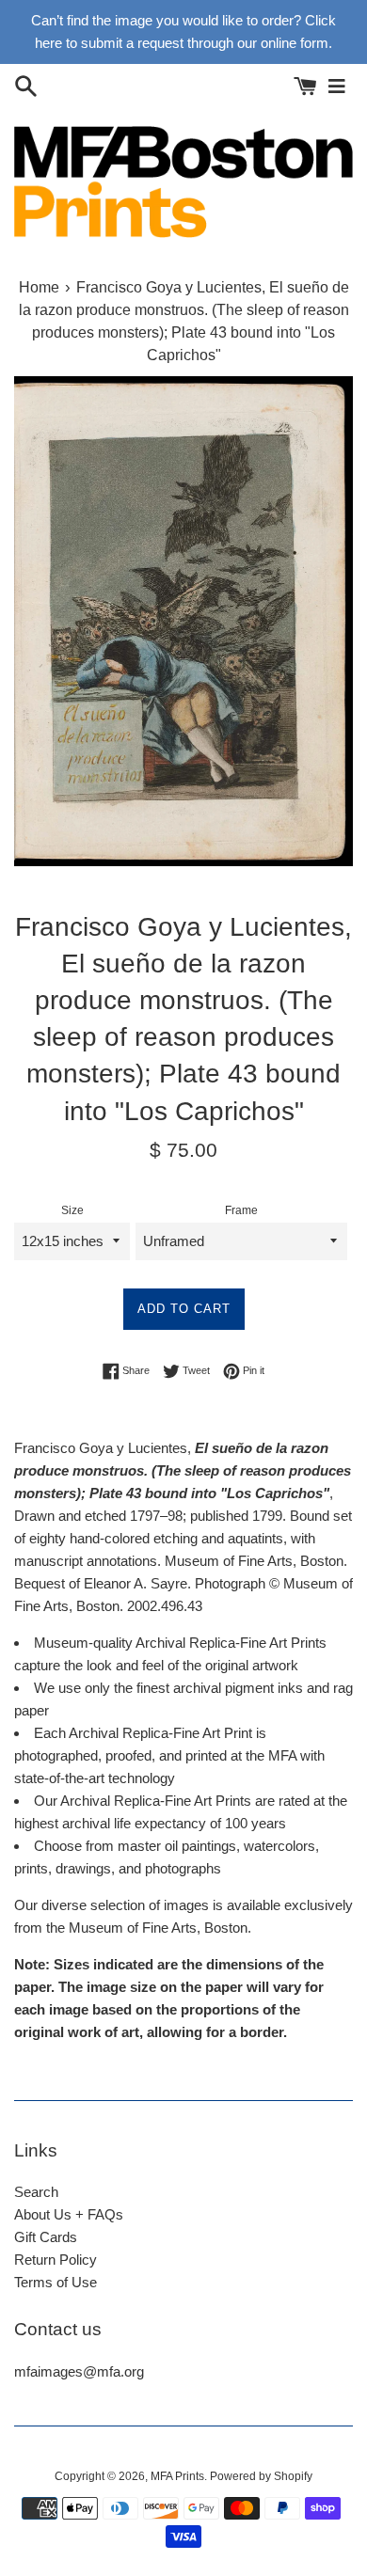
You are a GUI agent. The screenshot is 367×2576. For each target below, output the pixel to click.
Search (36, 2192)
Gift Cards (46, 2237)
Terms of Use (56, 2282)
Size (72, 1210)
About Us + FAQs (69, 2214)
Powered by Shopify (261, 2476)
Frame (241, 1210)
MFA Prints (177, 2476)
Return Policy (56, 2260)
